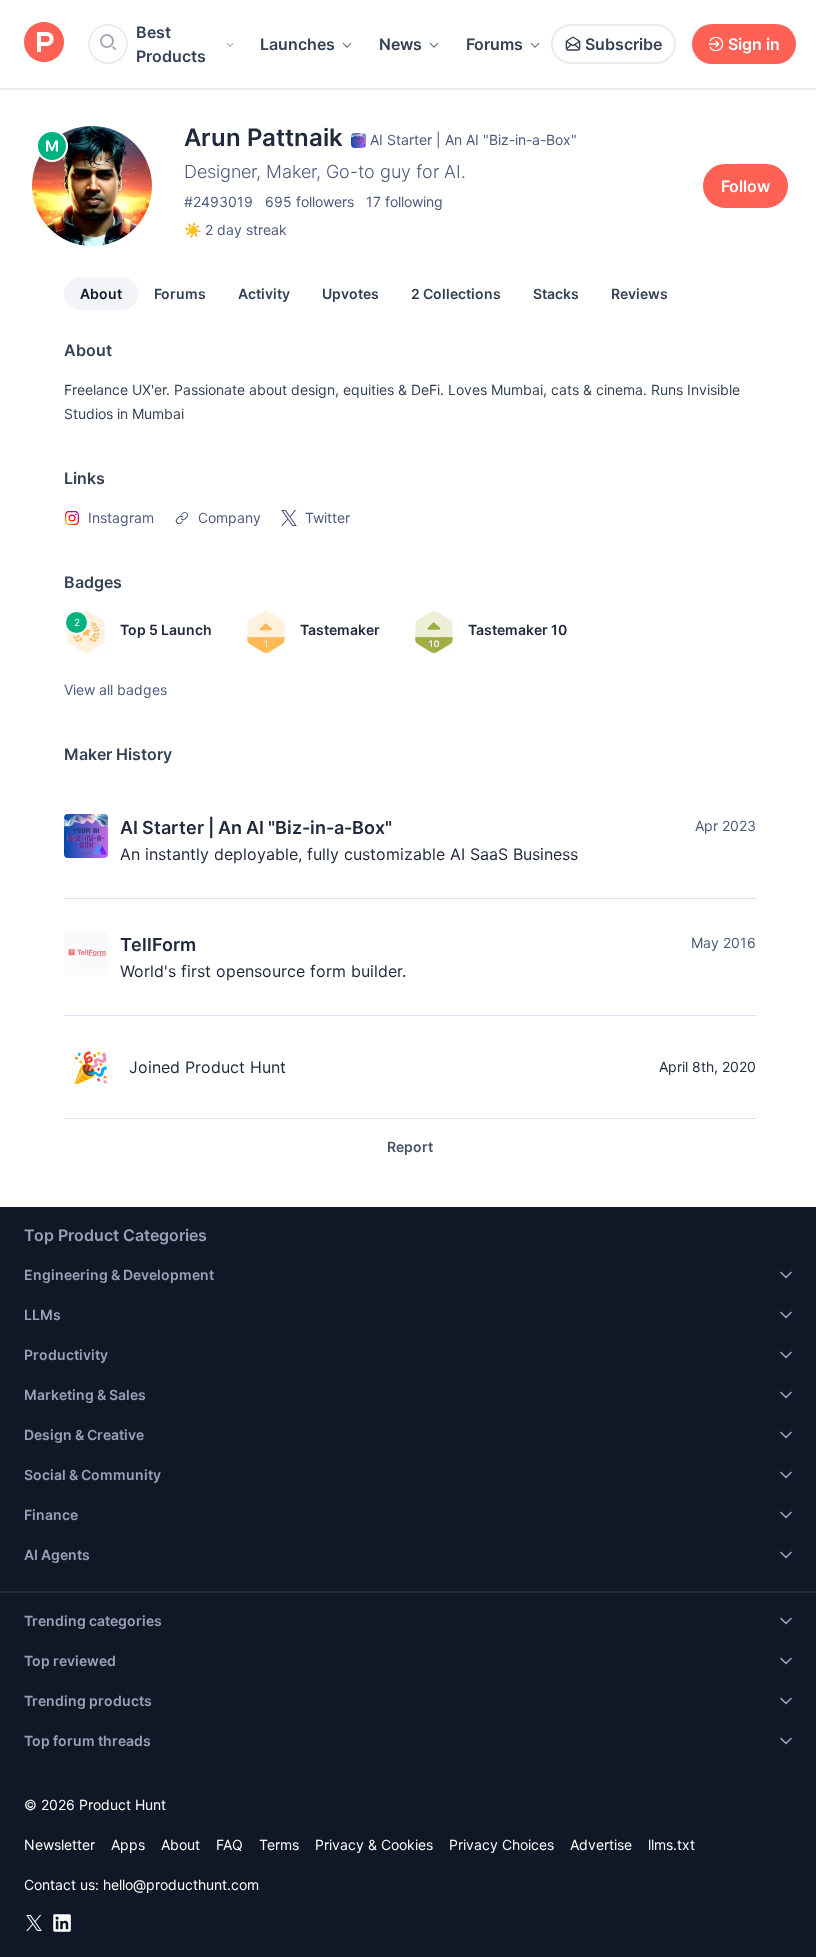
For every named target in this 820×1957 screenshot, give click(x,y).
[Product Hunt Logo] (44, 43)
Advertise (601, 1844)
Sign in (754, 44)
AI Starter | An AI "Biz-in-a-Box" (256, 827)
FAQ (229, 1844)
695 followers (309, 201)
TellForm (158, 944)
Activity (264, 293)
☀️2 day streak (235, 229)
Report (410, 1146)
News (400, 44)
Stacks (556, 293)
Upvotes (350, 293)
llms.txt (671, 1844)
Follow (745, 186)
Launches (297, 44)
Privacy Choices (501, 1844)
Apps (128, 1844)
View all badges (115, 689)
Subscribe (623, 44)
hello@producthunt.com (181, 1884)
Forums (494, 44)
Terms (279, 1844)
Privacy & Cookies (374, 1844)
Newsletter (59, 1844)
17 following (404, 201)
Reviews (639, 293)
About (101, 293)
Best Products (171, 44)
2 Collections (456, 293)
